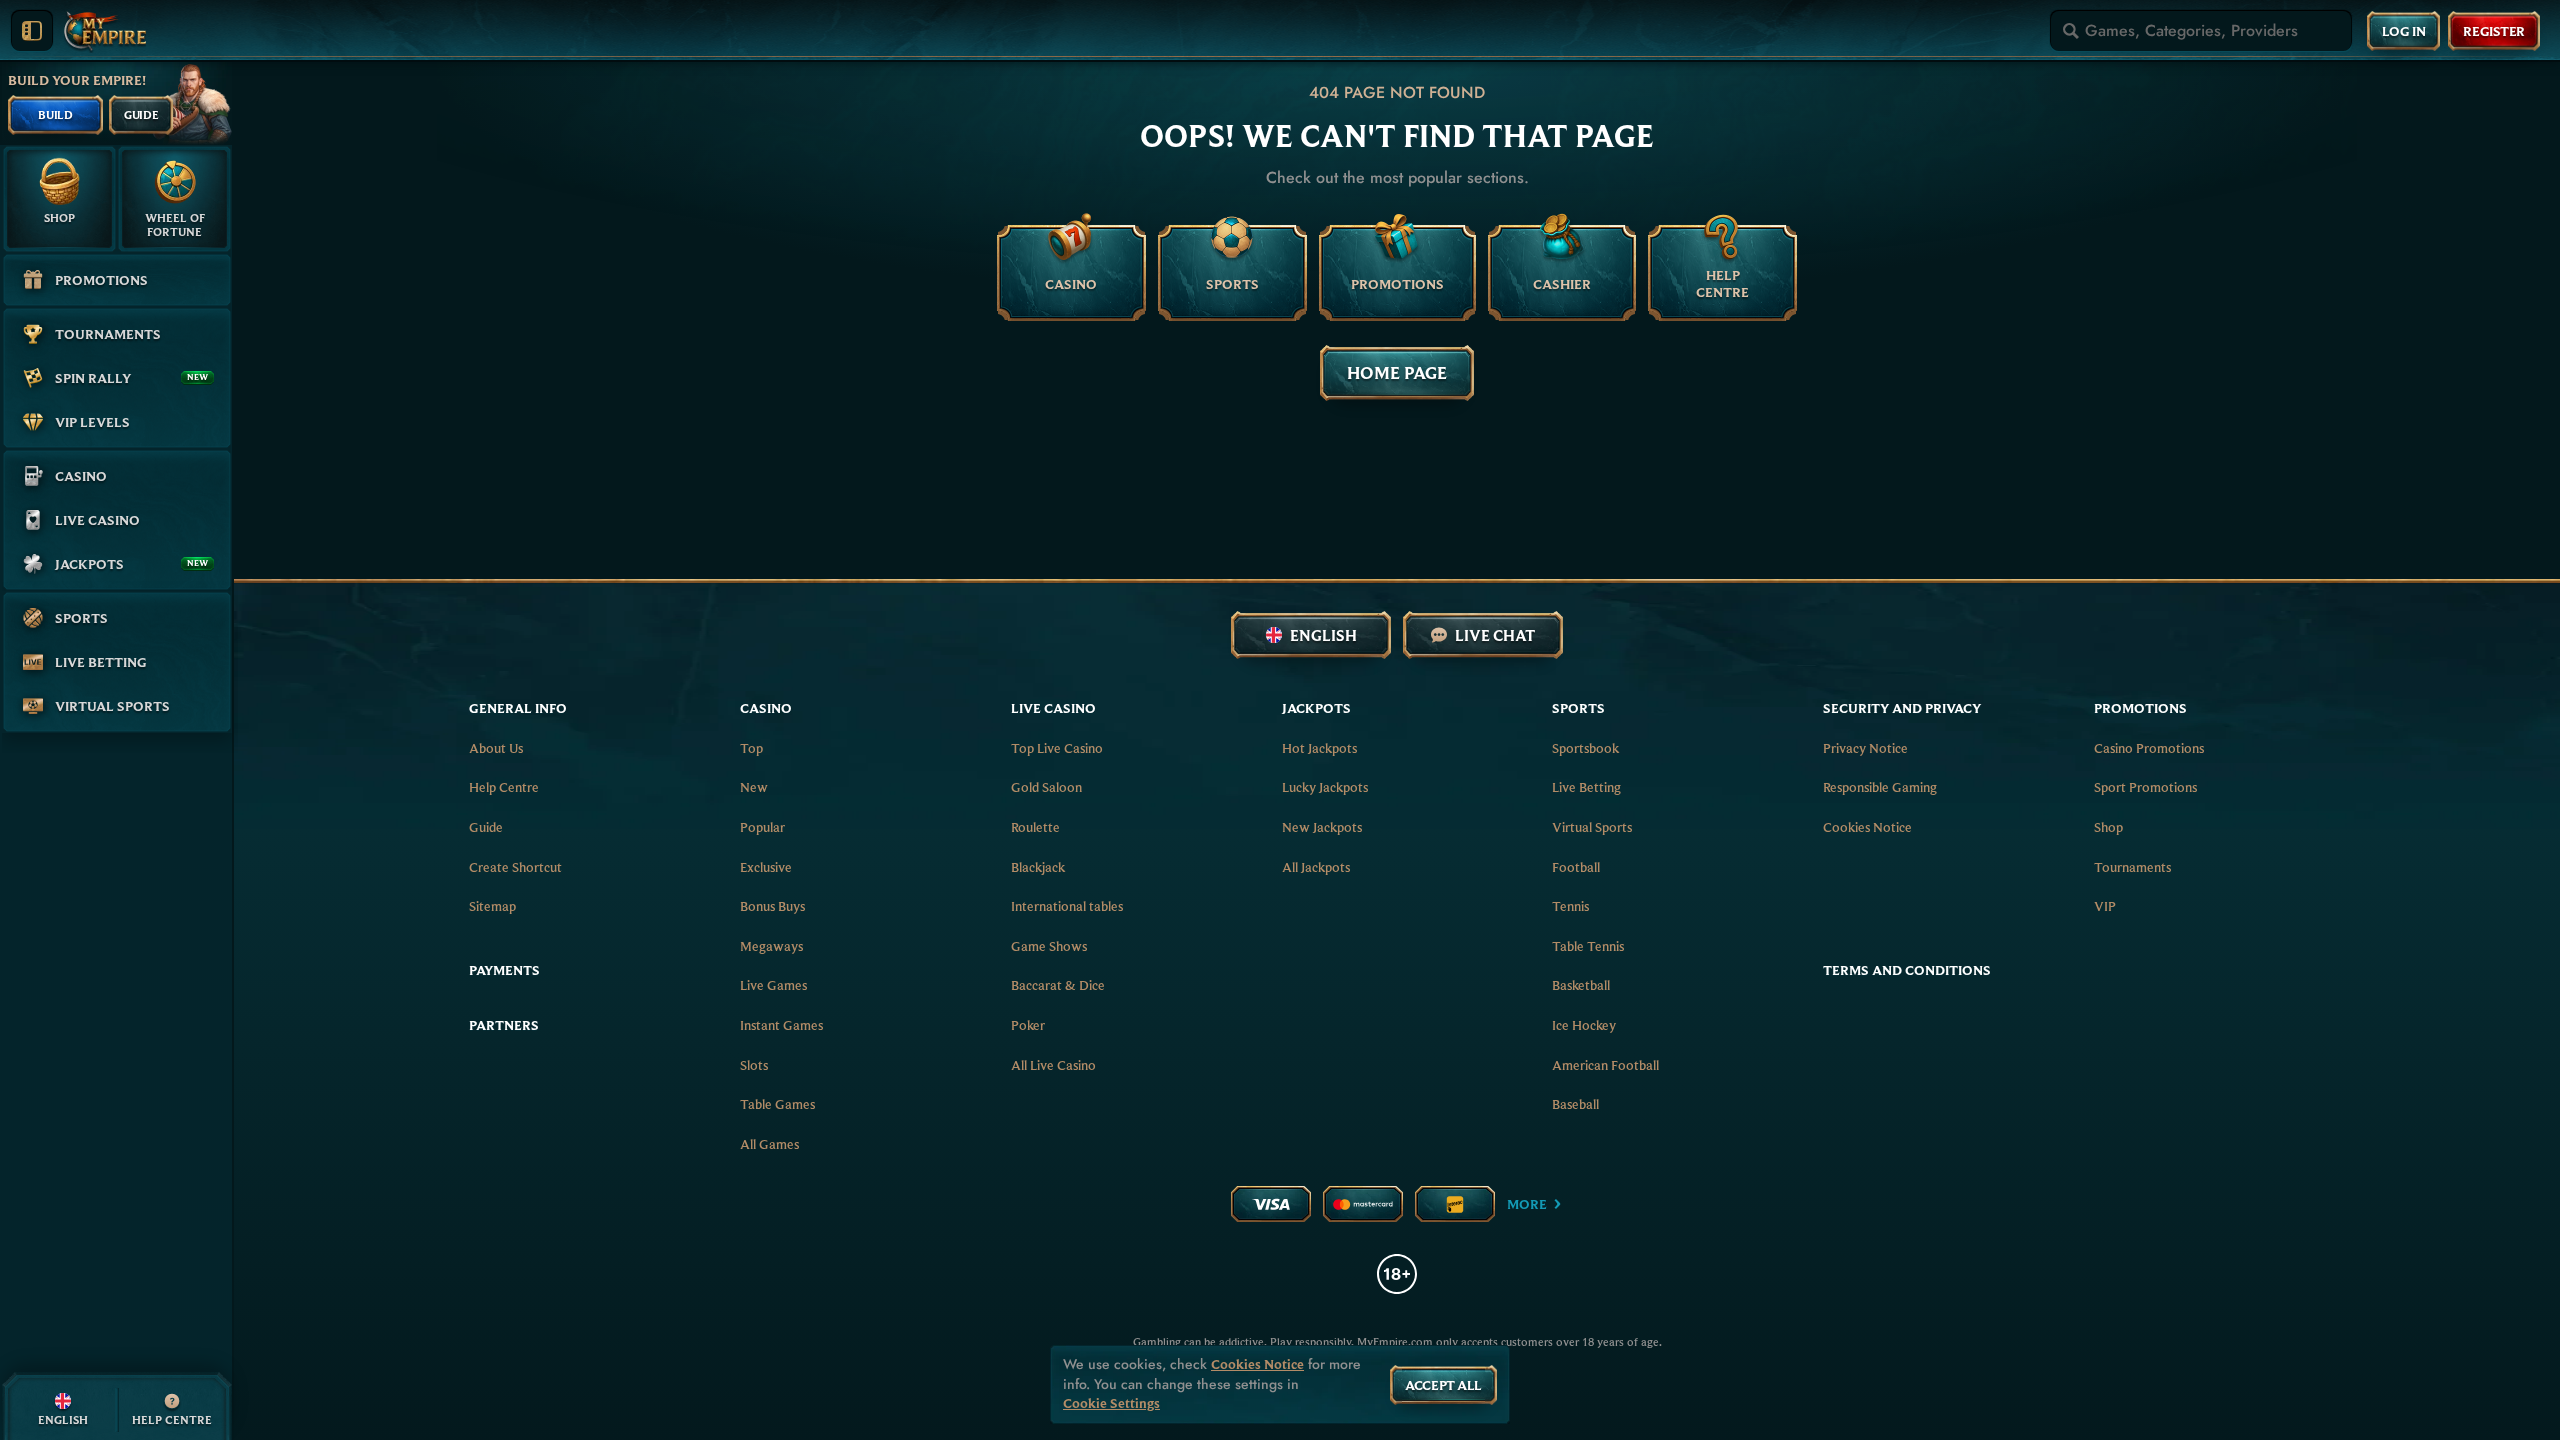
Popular (762, 827)
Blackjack (1038, 867)
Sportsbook (1585, 748)
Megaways (771, 946)
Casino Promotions (2149, 748)
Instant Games (781, 1025)
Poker (1028, 1025)
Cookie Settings (1111, 1403)
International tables (1067, 906)
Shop (2108, 827)
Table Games (777, 1104)
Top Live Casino (1057, 748)
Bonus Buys (772, 906)
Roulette (1035, 827)
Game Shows (1049, 946)
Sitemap (492, 906)
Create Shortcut (515, 867)
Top (751, 748)
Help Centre (504, 787)
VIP (2105, 906)
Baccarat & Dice (1058, 985)
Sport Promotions (2145, 787)
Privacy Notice (1865, 748)
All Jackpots (1316, 867)
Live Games (773, 985)
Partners (504, 1025)
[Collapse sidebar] (32, 31)
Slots (754, 1065)
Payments (504, 970)
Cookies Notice (1867, 827)
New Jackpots (1322, 827)
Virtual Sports (1592, 827)
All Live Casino (1053, 1065)
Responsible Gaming (1880, 787)
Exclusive (766, 867)
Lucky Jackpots (1325, 787)
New (754, 787)
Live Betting (1586, 787)
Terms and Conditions (1907, 970)
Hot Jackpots (1319, 748)
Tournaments (2132, 867)
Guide (486, 827)
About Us (496, 748)
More (1527, 1204)
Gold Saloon (1046, 787)
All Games (769, 1144)
